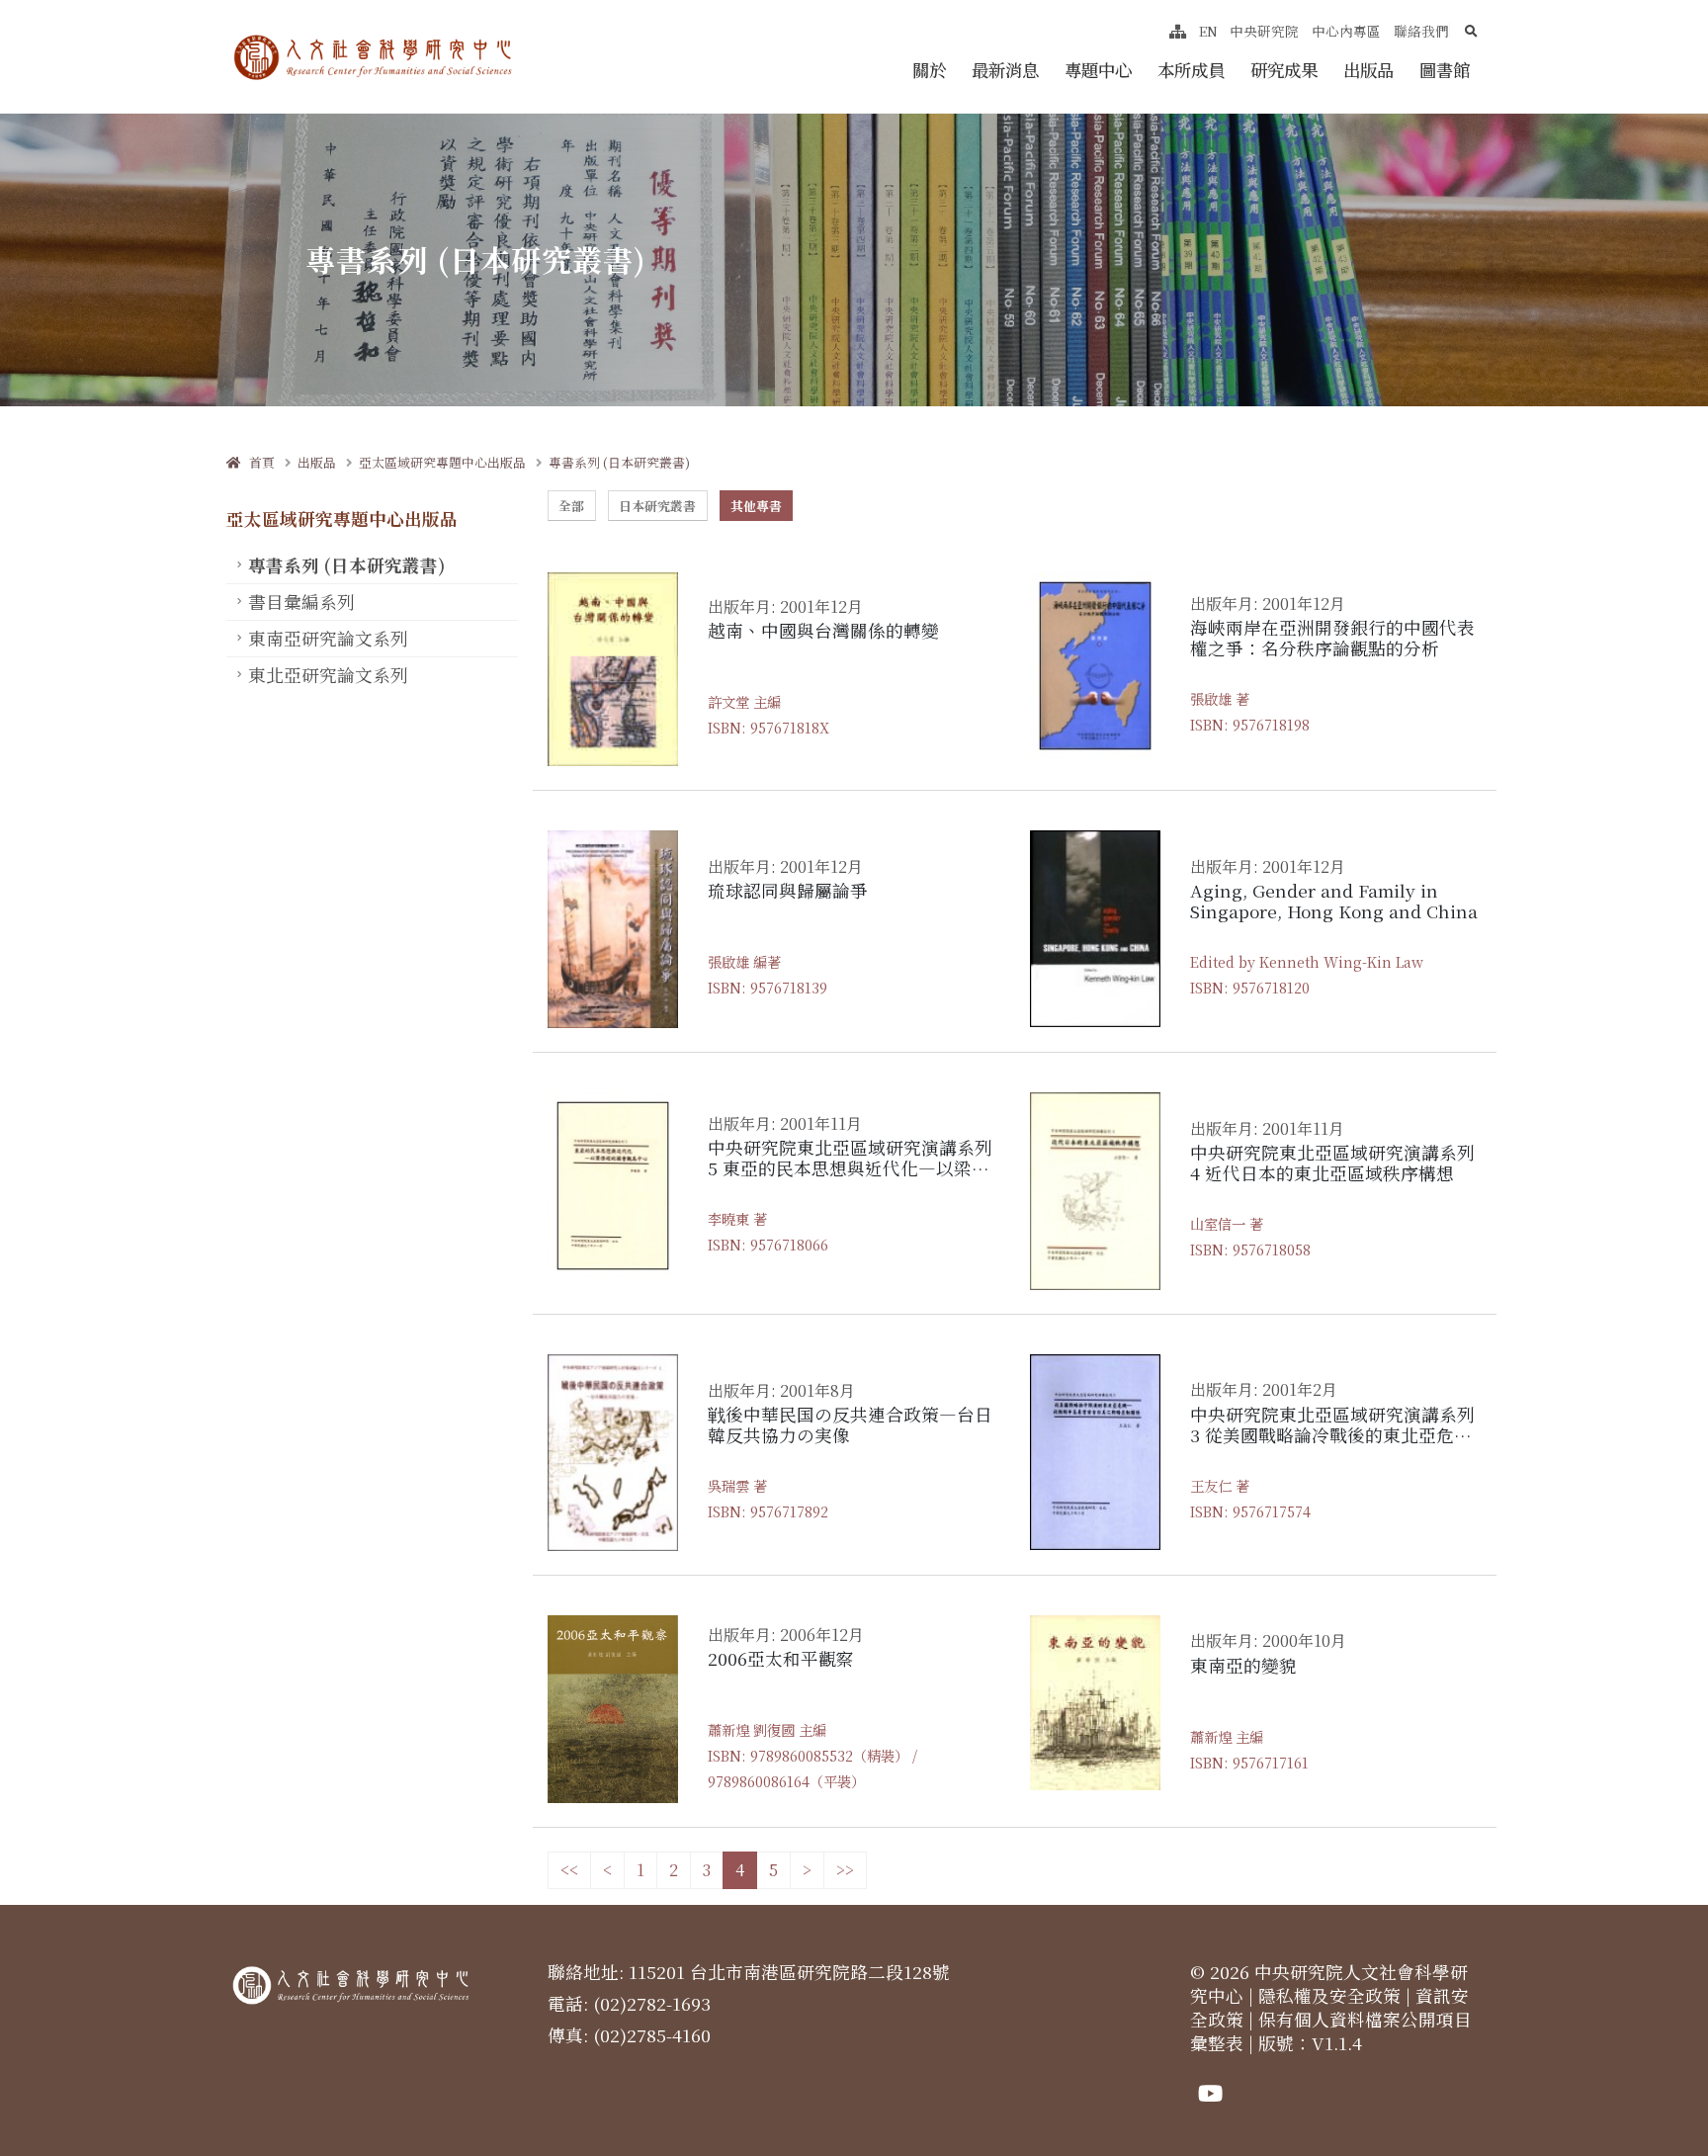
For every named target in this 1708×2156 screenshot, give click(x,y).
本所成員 (1191, 70)
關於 (929, 70)
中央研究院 (1264, 31)
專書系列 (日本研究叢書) (619, 462)
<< (569, 1870)
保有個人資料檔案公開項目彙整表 (1331, 2031)
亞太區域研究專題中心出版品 (442, 462)
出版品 (1368, 70)
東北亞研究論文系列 (328, 675)
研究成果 (1284, 70)
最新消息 (1005, 70)
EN (1208, 31)
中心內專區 (1346, 31)
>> (845, 1870)
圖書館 (1445, 70)
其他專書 (756, 506)
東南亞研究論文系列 (328, 638)
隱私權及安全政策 (1329, 1995)
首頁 (257, 462)
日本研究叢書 (657, 506)
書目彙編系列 (301, 602)
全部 (571, 506)
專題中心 (1098, 70)
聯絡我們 (1421, 31)
